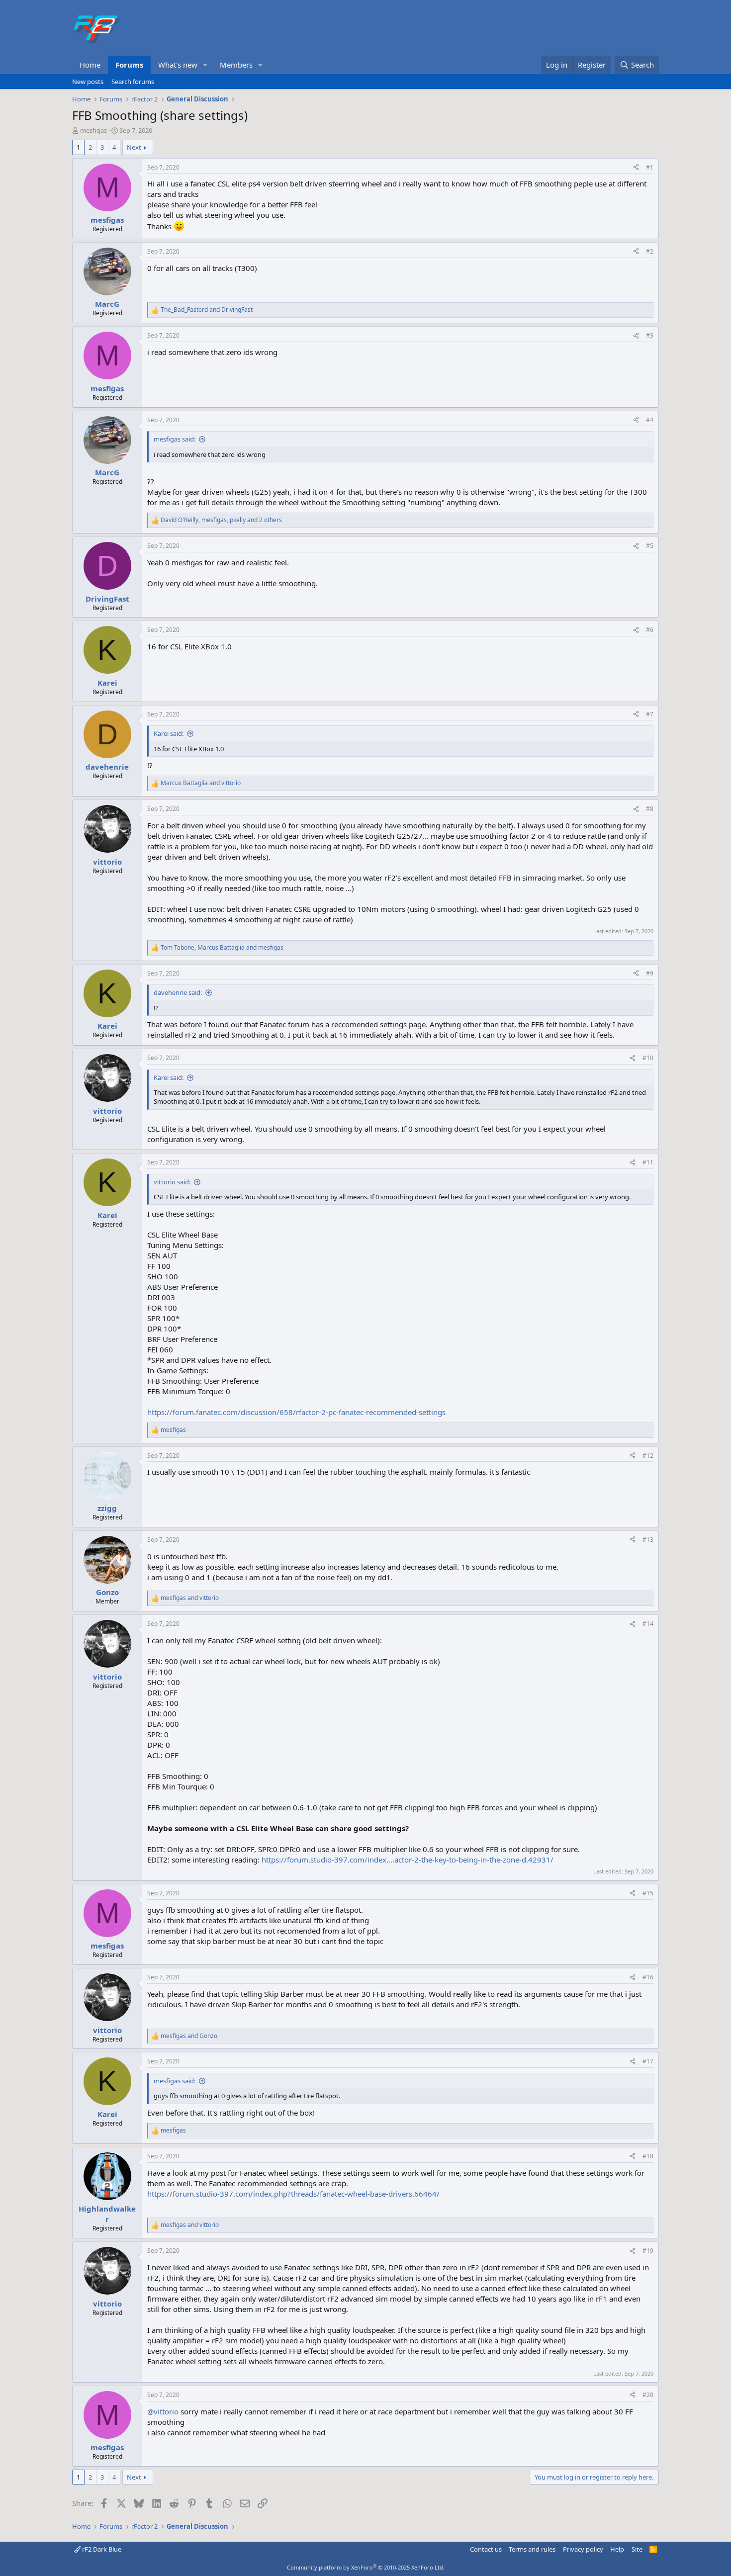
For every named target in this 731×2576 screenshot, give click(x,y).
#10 (648, 1058)
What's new (178, 65)
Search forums (133, 82)
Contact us (486, 2549)
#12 (648, 1456)
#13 (648, 1540)
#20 (648, 2395)
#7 (650, 714)
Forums (129, 65)
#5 (650, 546)
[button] (205, 65)
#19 (648, 2251)
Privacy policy (583, 2549)
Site (637, 2549)
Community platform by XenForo (366, 2567)
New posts (88, 82)
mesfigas (93, 130)
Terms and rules (532, 2549)
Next (134, 147)
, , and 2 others (221, 520)
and (207, 310)
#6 (650, 630)
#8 (650, 809)
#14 (648, 1624)
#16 (648, 1977)
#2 (650, 251)
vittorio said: (172, 1182)
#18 (648, 2156)
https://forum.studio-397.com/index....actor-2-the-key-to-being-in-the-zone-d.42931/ (408, 1860)
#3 (650, 335)
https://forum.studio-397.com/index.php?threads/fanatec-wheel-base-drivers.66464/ (293, 2194)
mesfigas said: (175, 439)
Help (617, 2549)
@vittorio (163, 2411)
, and (222, 948)
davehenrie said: (178, 992)
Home (90, 65)
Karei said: (169, 733)
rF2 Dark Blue (101, 2549)
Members (236, 65)
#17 (648, 2061)
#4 (650, 420)
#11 (648, 1162)
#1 (650, 167)
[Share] (636, 168)
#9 (650, 973)
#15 (648, 1893)
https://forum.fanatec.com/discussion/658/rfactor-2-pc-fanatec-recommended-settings (296, 1412)
